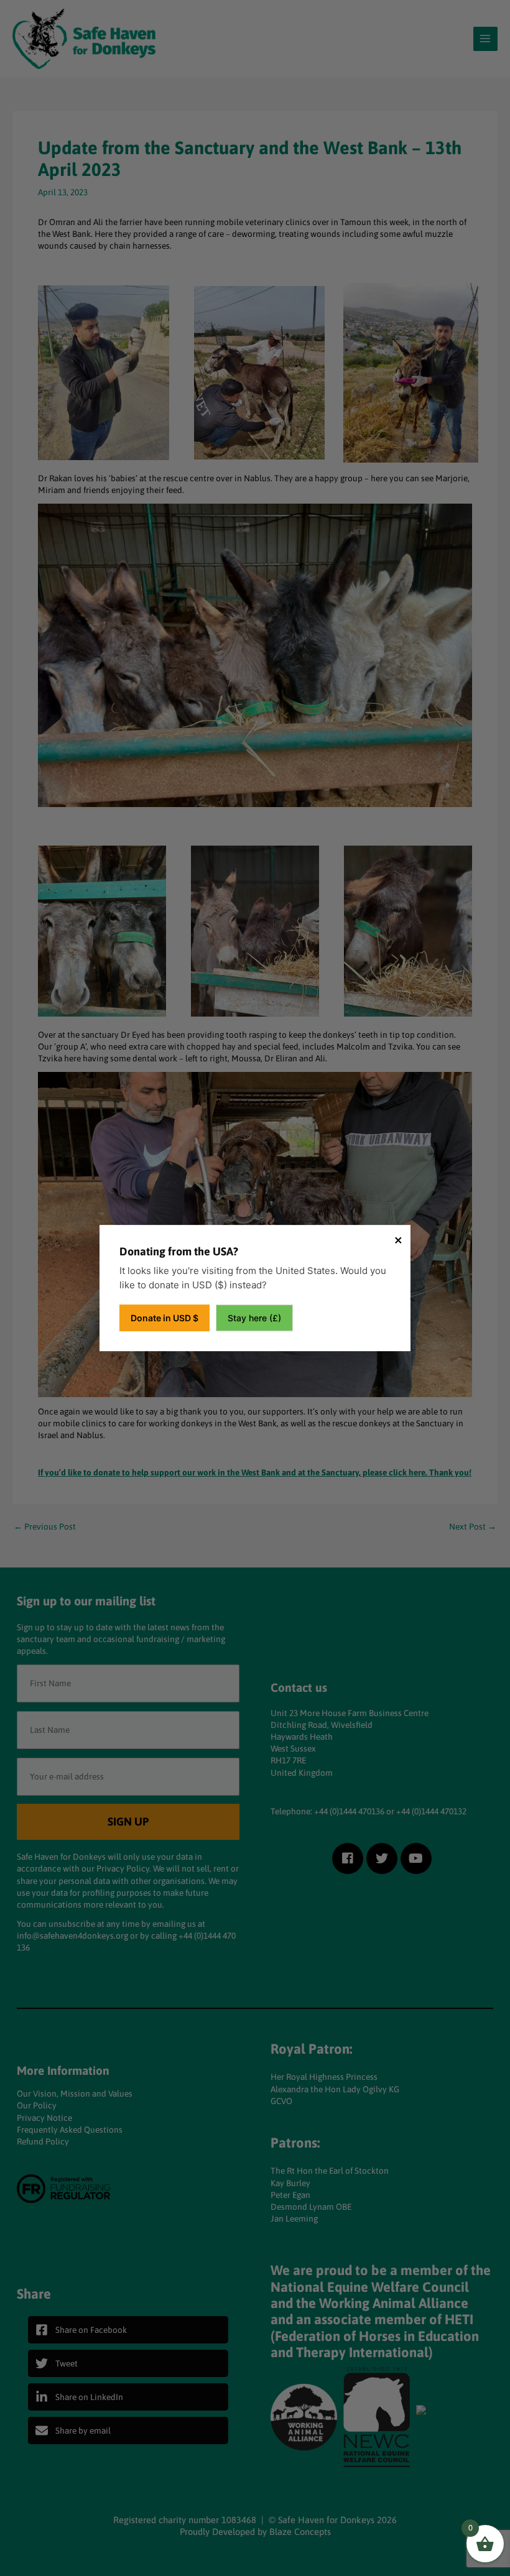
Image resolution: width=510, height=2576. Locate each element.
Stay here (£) (254, 1318)
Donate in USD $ (165, 1318)
